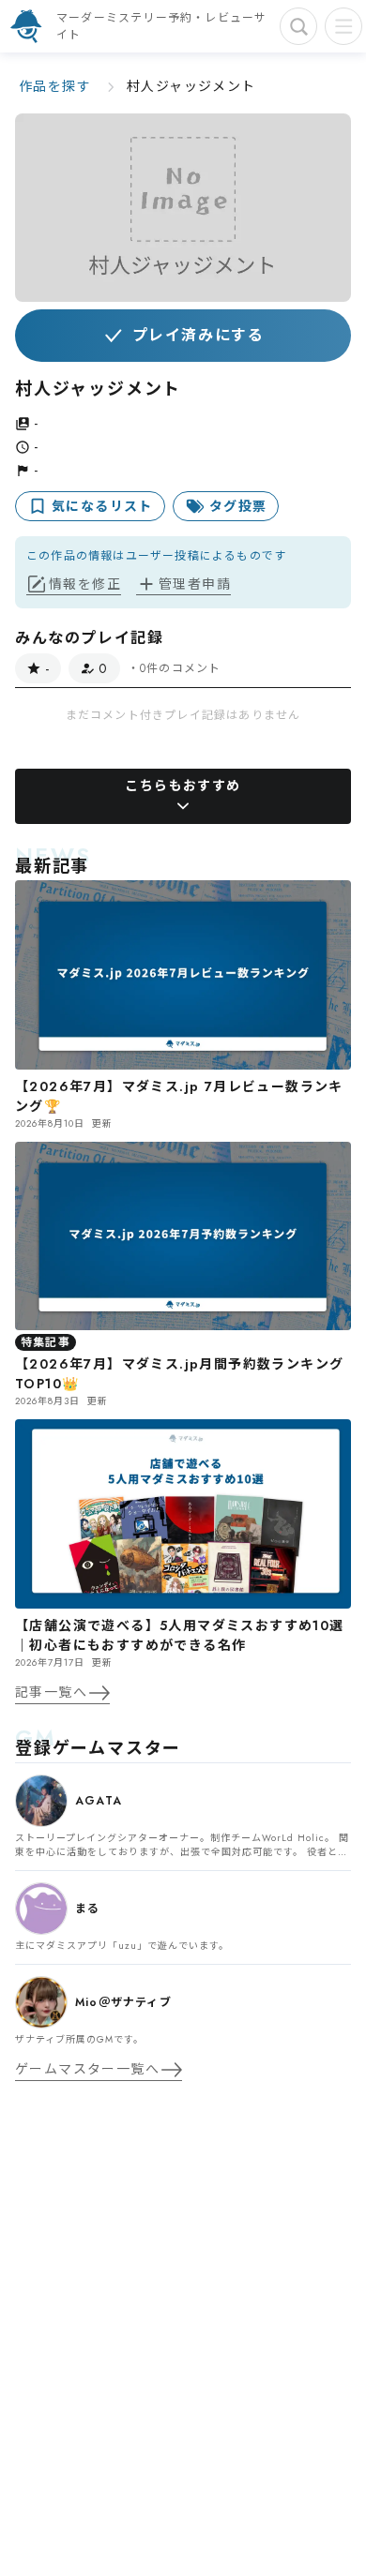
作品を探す (55, 86)
